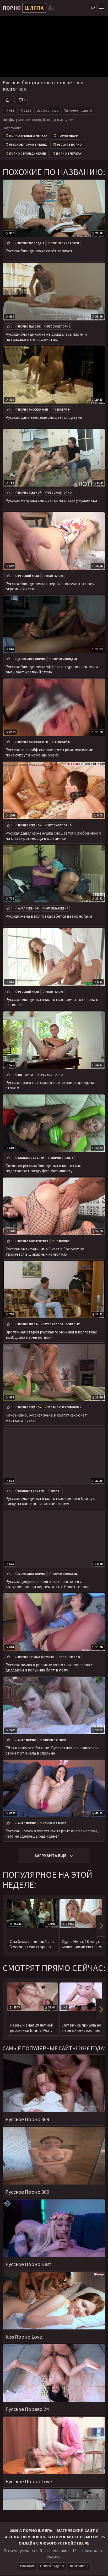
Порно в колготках (33, 1241)
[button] (100, 1926)
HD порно (25, 1075)
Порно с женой (30, 493)
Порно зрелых (62, 1158)
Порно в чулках (69, 153)
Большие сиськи (31, 1158)
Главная (27, 2566)
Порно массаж (29, 326)
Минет (56, 1491)
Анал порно (27, 1740)
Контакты (79, 2566)
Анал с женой (28, 908)
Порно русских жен (33, 410)
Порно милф (68, 136)
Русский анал (29, 576)
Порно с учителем (65, 243)
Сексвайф (62, 410)
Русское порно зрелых (28, 145)
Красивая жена (57, 908)
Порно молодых (31, 243)
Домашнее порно (32, 659)
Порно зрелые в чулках (28, 136)
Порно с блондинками (28, 153)
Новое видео (52, 2566)
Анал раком (54, 576)
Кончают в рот (55, 1823)
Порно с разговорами (65, 1407)
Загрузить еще (50, 1855)
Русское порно (69, 145)
